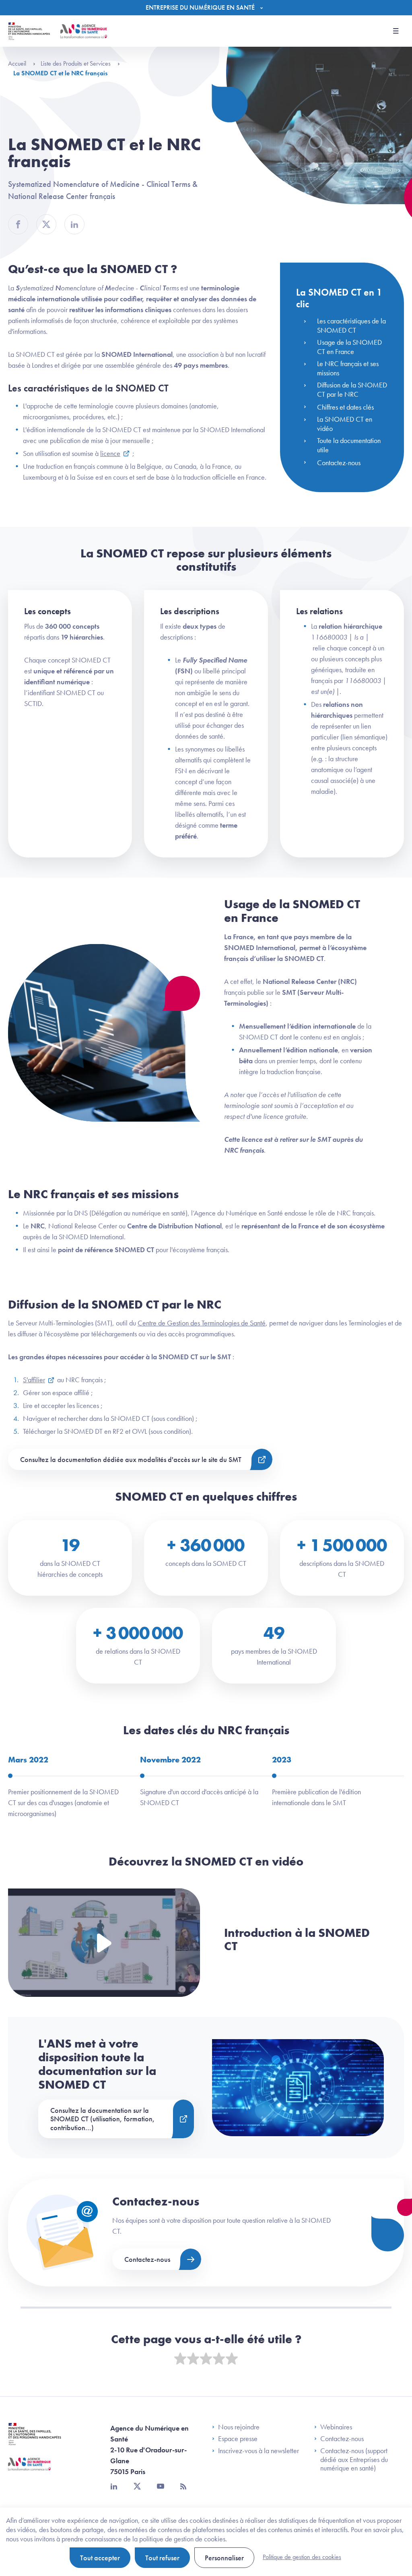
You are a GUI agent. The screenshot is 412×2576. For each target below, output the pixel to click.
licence (110, 453)
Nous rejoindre (239, 2427)
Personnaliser (224, 2558)
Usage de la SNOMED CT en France (349, 347)
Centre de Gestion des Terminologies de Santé (202, 1323)
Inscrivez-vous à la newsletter (259, 2451)
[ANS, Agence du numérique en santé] (84, 31)
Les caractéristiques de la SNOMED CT (351, 325)
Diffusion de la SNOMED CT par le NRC (352, 389)
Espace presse (238, 2439)
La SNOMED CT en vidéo (345, 424)
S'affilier (34, 1380)
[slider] (206, 2359)
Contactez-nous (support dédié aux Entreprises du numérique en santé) (354, 2459)
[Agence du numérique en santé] (29, 2470)
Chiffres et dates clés (345, 407)
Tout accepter (100, 2558)
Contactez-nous (339, 463)
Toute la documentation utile (349, 445)
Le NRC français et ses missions (348, 368)
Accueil (18, 63)
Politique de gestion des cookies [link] (302, 2557)
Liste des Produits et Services (76, 63)
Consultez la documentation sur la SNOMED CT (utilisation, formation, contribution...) (103, 2119)
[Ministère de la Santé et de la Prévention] (35, 2440)
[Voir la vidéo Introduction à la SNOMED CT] (104, 1943)
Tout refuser (162, 2558)
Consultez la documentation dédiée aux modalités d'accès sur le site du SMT (131, 1459)
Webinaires (336, 2427)
